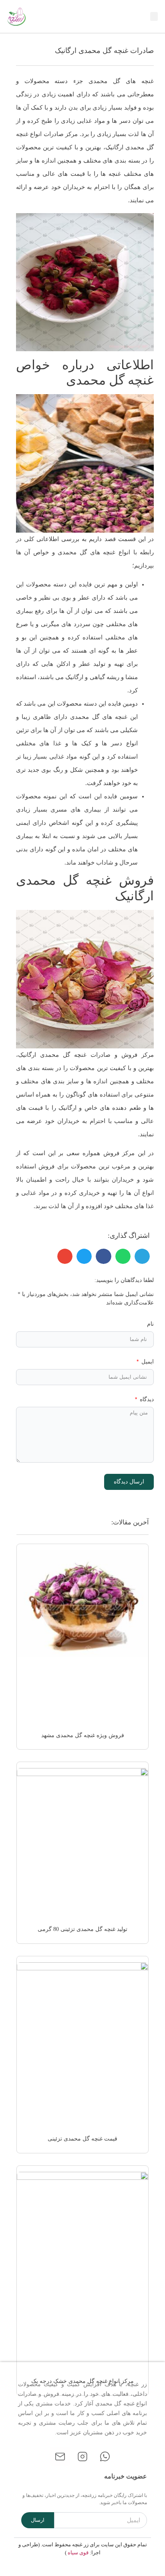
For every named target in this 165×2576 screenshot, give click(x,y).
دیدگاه (146, 1399)
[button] (154, 17)
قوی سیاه (78, 2553)
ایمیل (147, 1362)
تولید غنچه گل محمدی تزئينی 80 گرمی (82, 1929)
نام (150, 1324)
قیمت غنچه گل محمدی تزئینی (82, 2139)
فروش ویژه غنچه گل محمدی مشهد (83, 1735)
